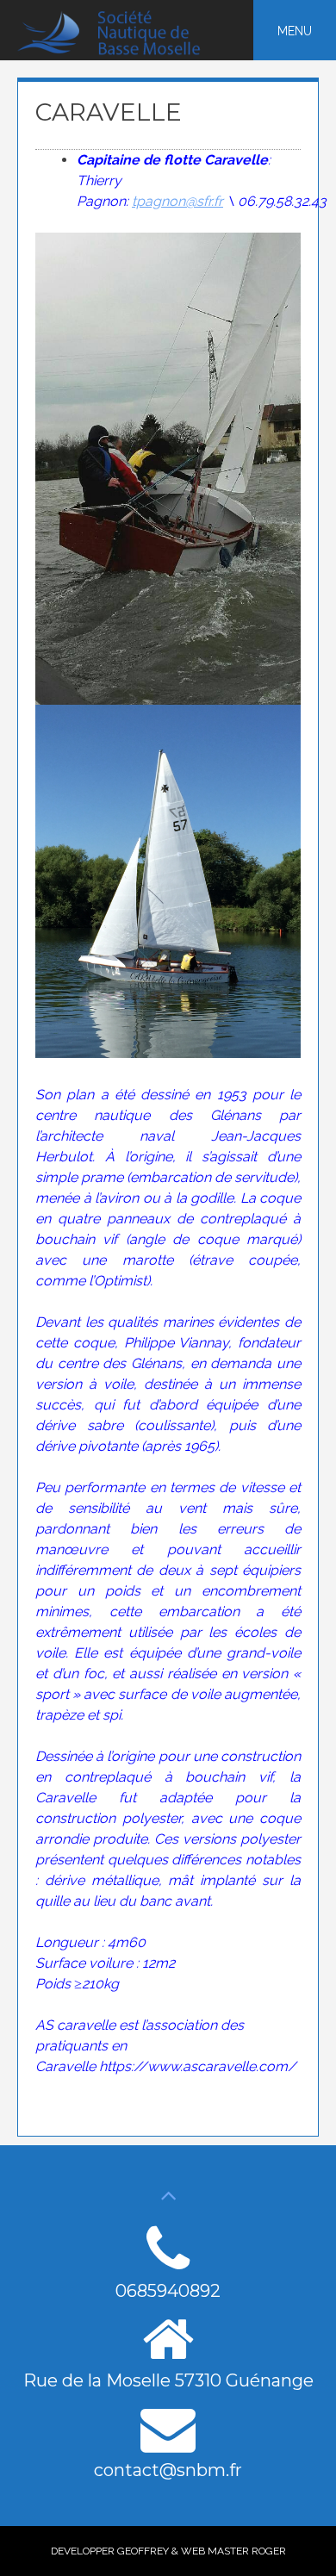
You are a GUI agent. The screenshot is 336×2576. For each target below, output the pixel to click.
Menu (295, 31)
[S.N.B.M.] (119, 51)
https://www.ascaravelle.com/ (198, 2066)
